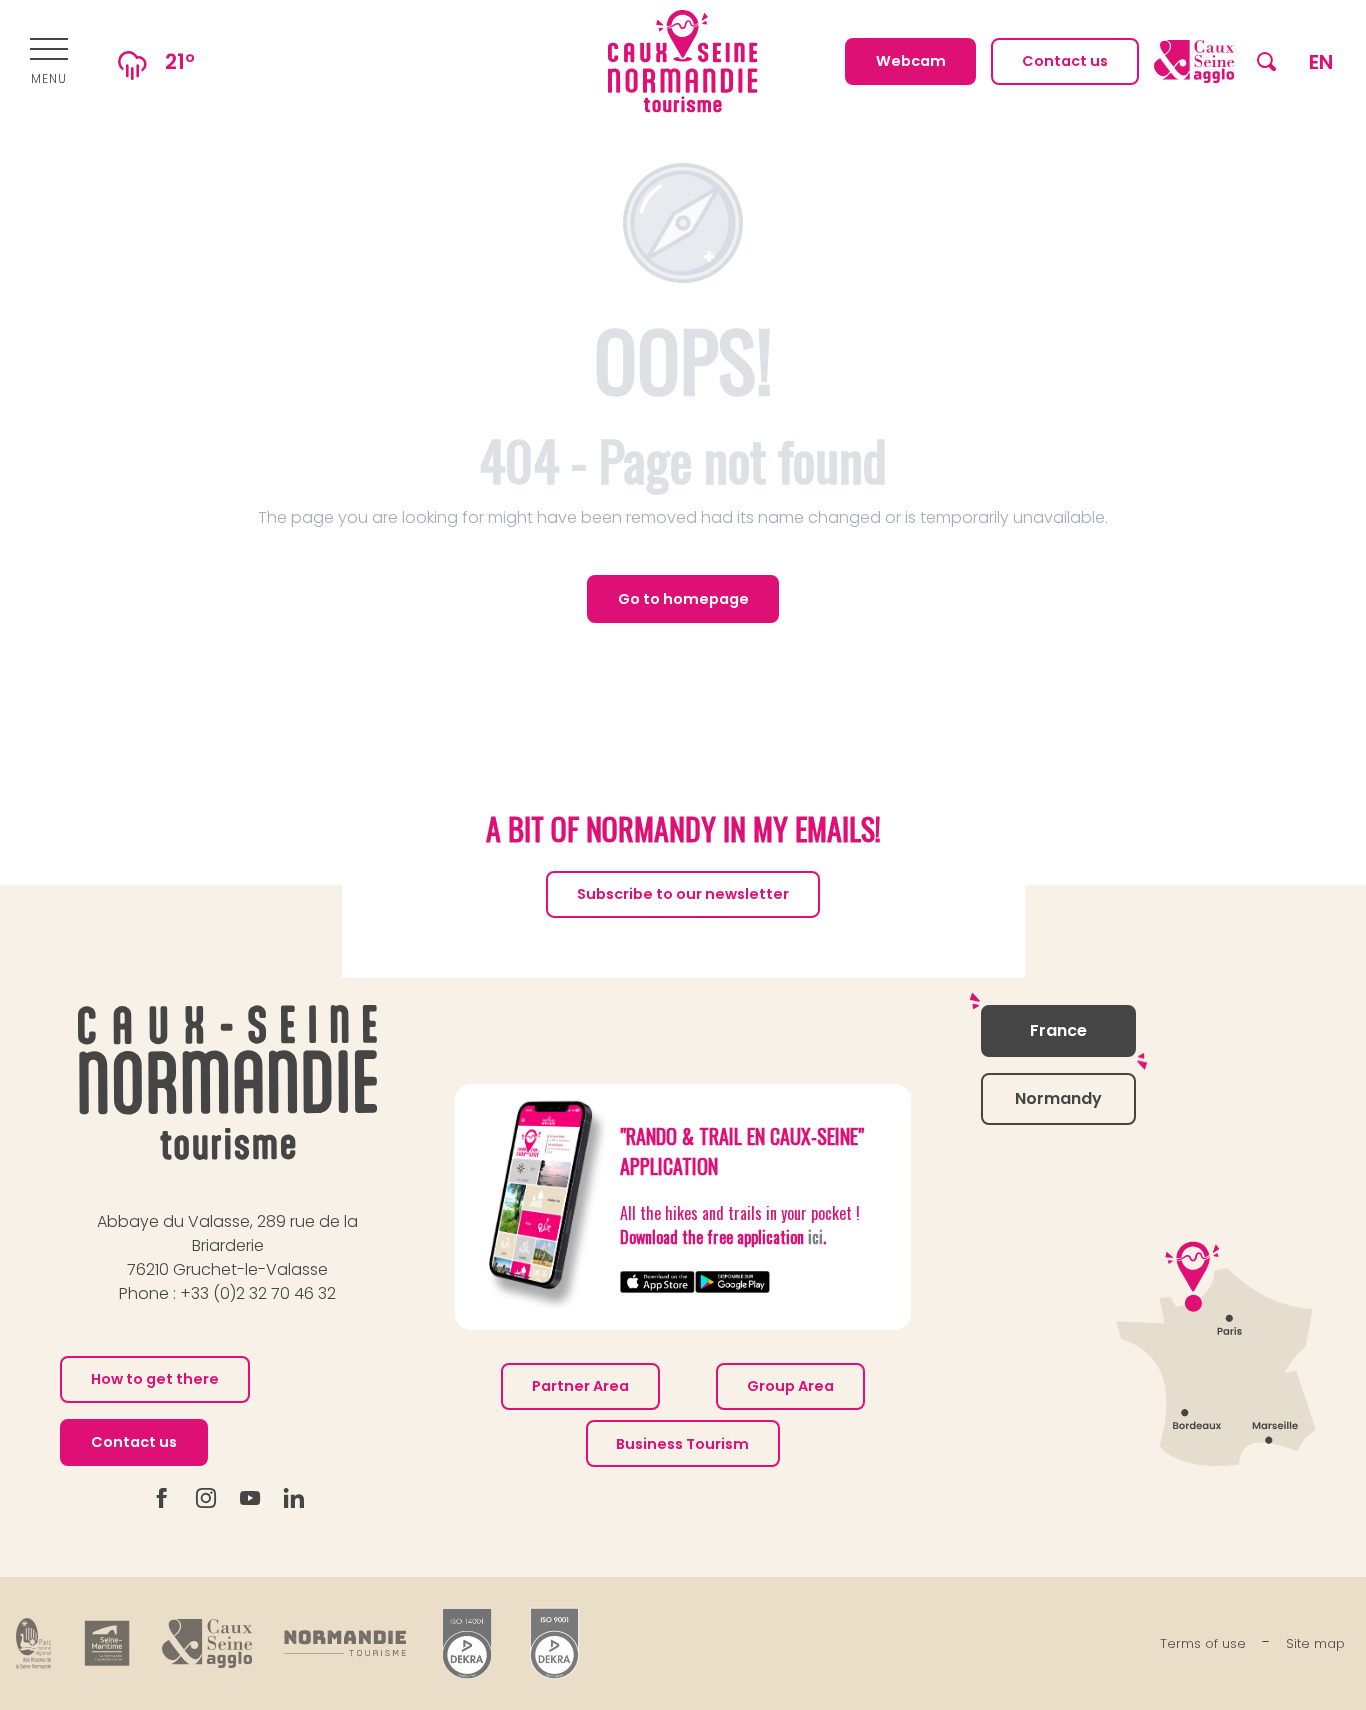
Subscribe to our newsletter (683, 894)
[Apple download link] (657, 1281)
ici (815, 1237)
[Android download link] (732, 1281)
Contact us (134, 1442)
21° (180, 61)
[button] (1266, 61)
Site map (1315, 1643)
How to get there (155, 1379)
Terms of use (1203, 1643)
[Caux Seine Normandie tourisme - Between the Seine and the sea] (683, 61)
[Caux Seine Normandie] (227, 1082)
